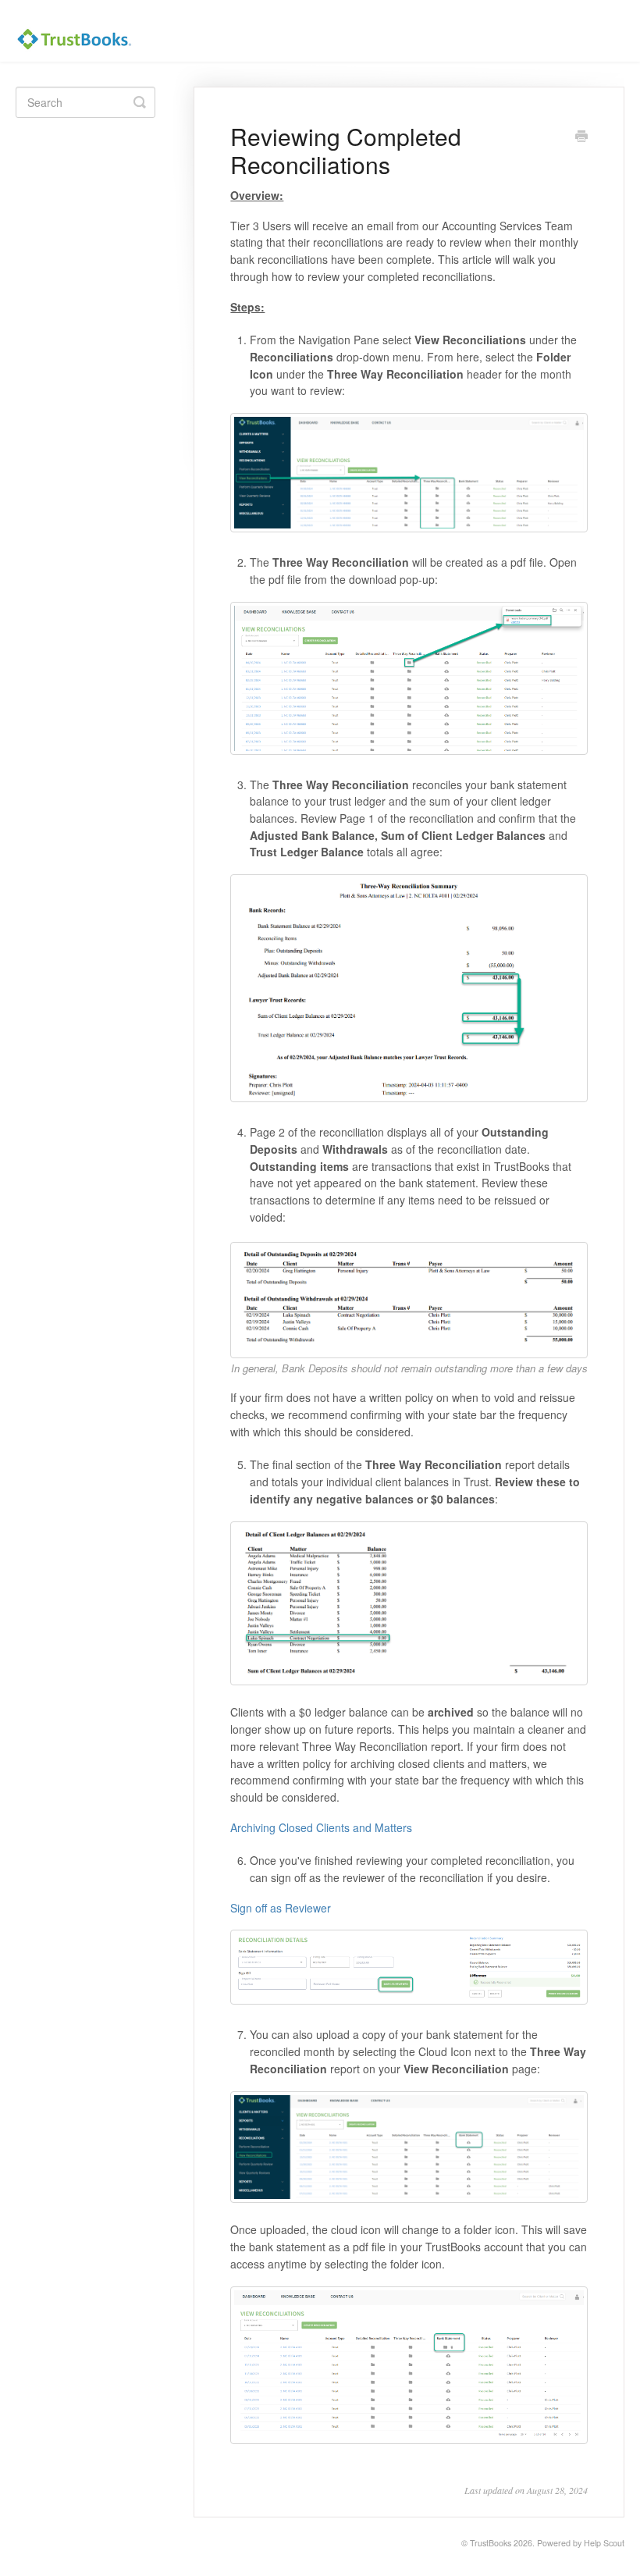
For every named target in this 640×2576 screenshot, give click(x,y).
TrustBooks (491, 2543)
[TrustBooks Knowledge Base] (82, 31)
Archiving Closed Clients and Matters (321, 1827)
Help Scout (604, 2543)
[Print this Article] (581, 137)
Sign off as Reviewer (281, 1908)
